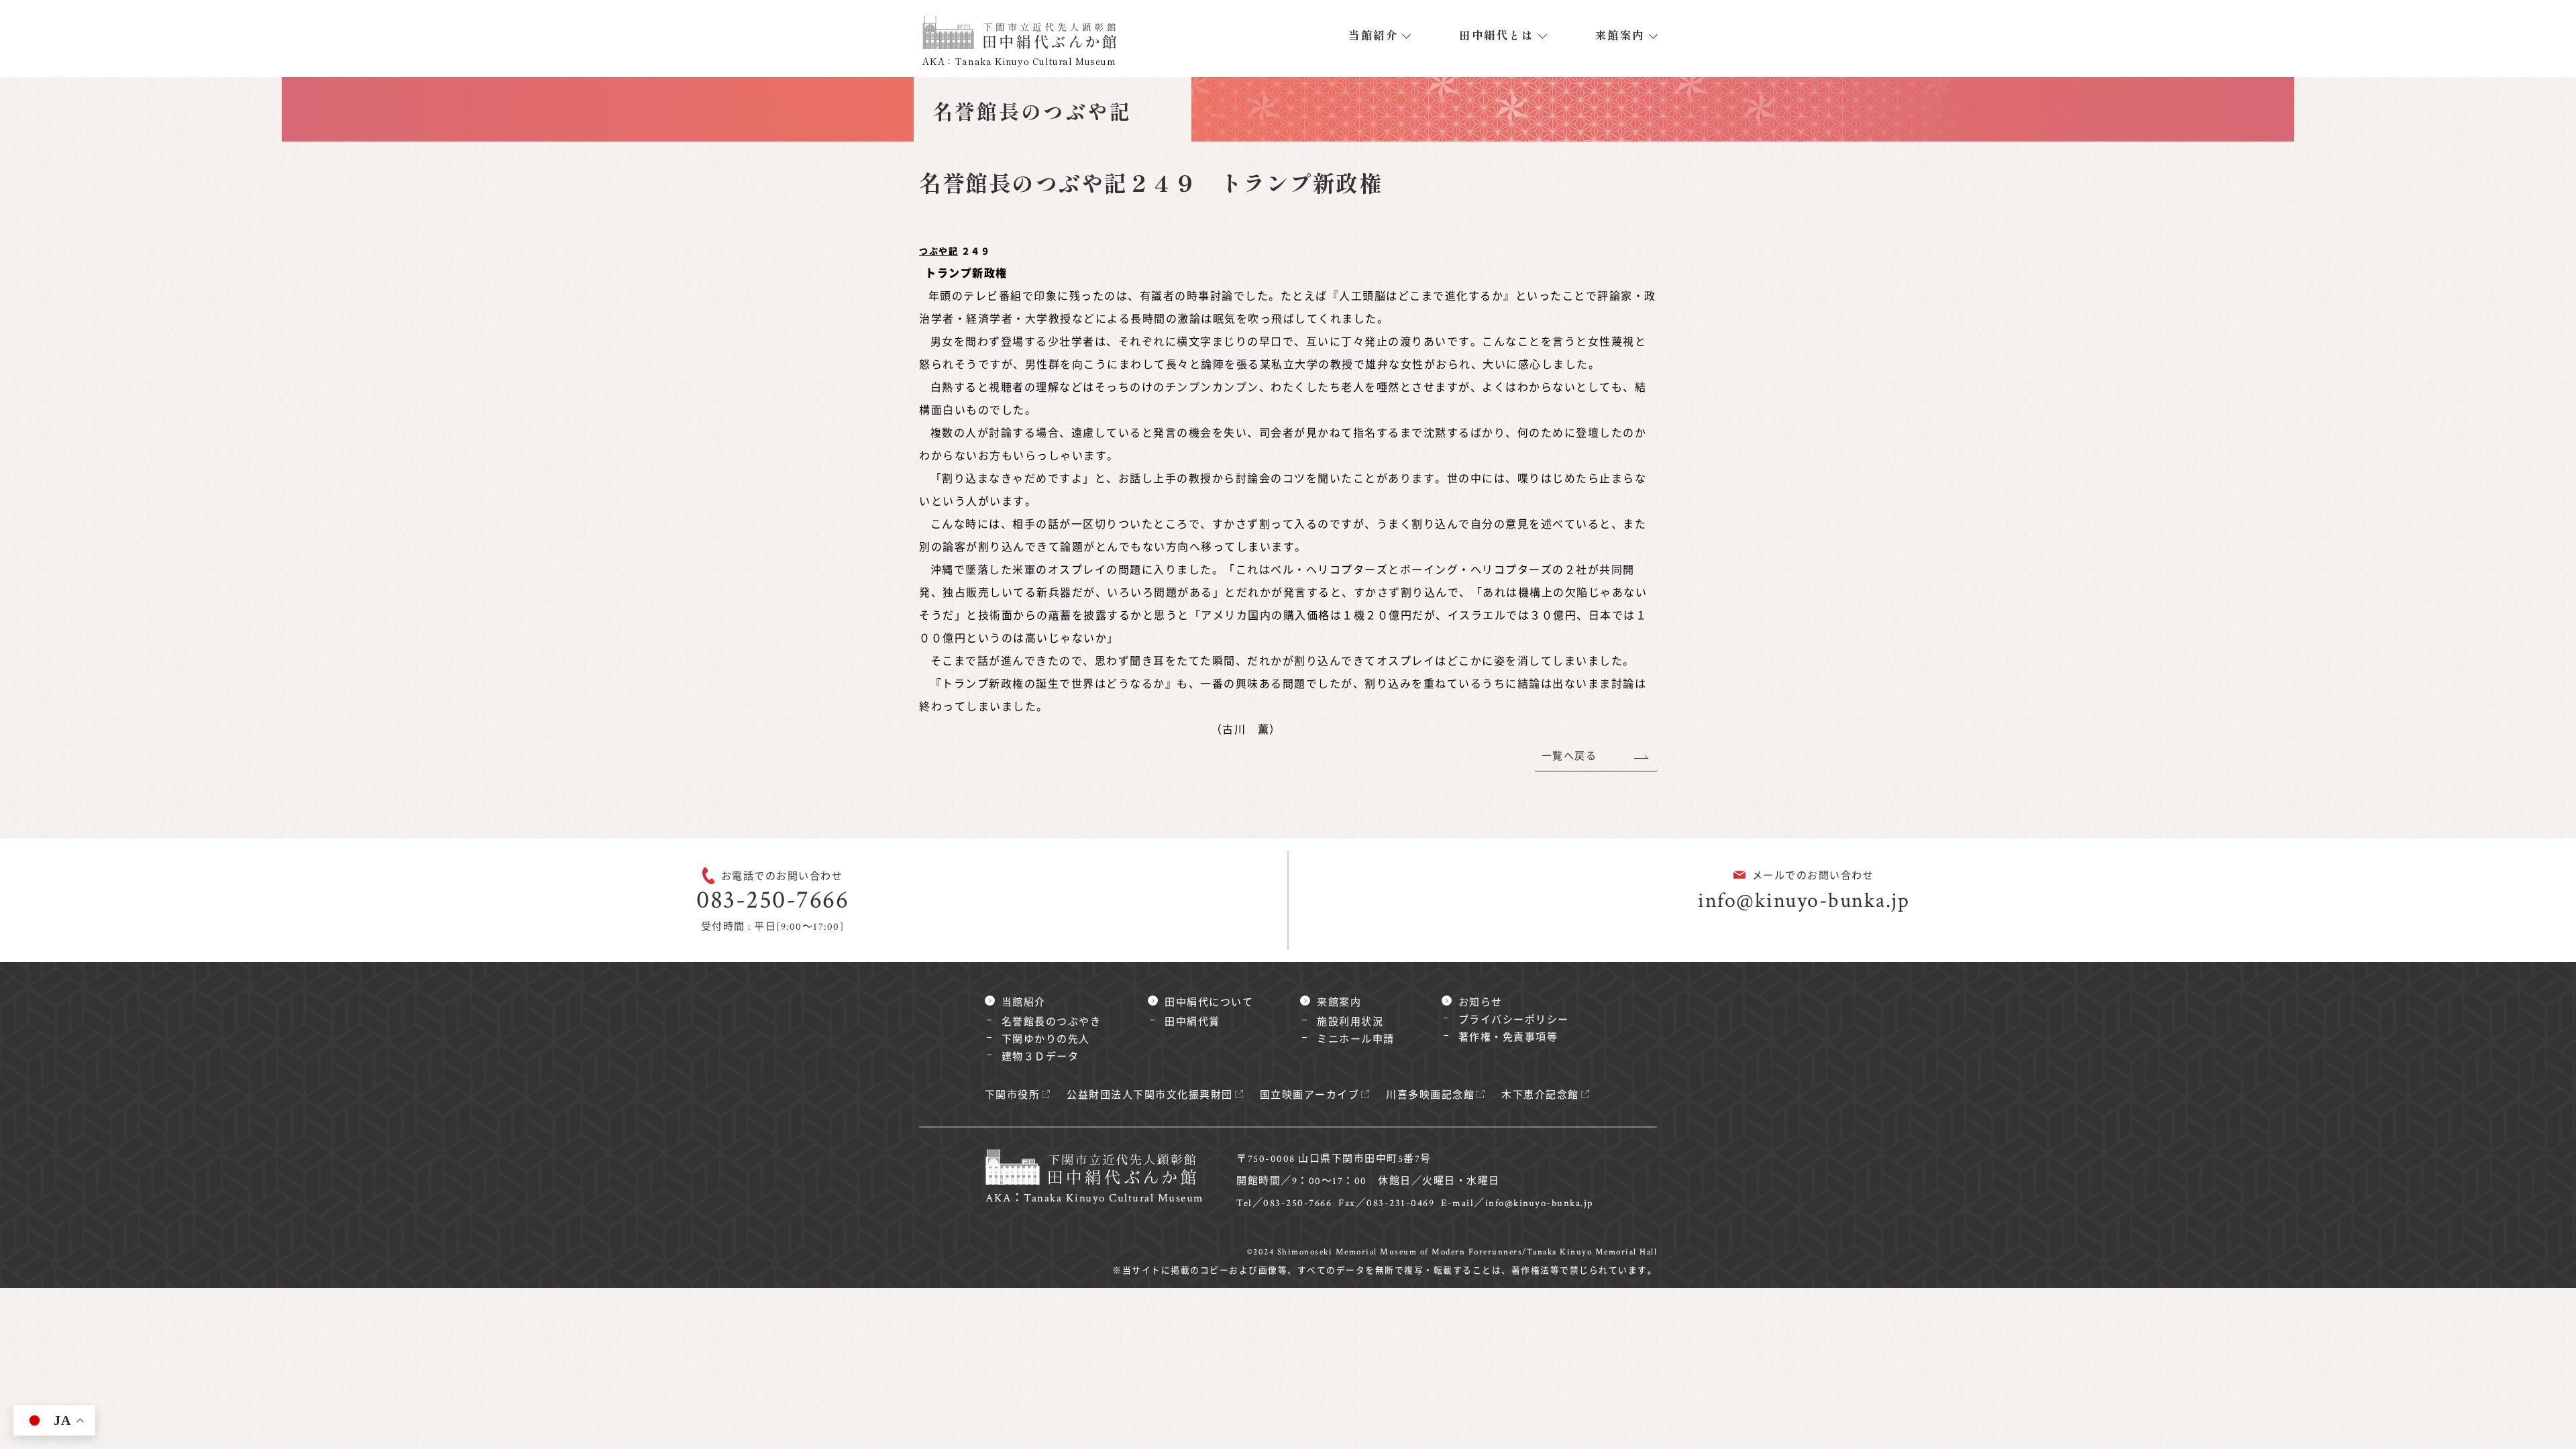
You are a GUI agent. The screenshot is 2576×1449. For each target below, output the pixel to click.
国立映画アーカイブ (1310, 1095)
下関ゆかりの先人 (1046, 1039)
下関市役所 (1013, 1095)
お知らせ (1481, 1003)
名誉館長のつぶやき (1052, 1022)
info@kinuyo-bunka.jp (1804, 901)
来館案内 (1620, 35)
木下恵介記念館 (1540, 1095)
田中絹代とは (1496, 35)
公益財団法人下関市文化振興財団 (1150, 1095)
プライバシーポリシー (1514, 1020)
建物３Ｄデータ (1040, 1057)
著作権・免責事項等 (1508, 1037)
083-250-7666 (772, 900)
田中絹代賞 (1192, 1022)
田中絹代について (1209, 1003)
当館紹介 (1373, 35)
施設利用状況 (1350, 1022)
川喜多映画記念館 (1430, 1095)
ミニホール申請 (1356, 1039)
